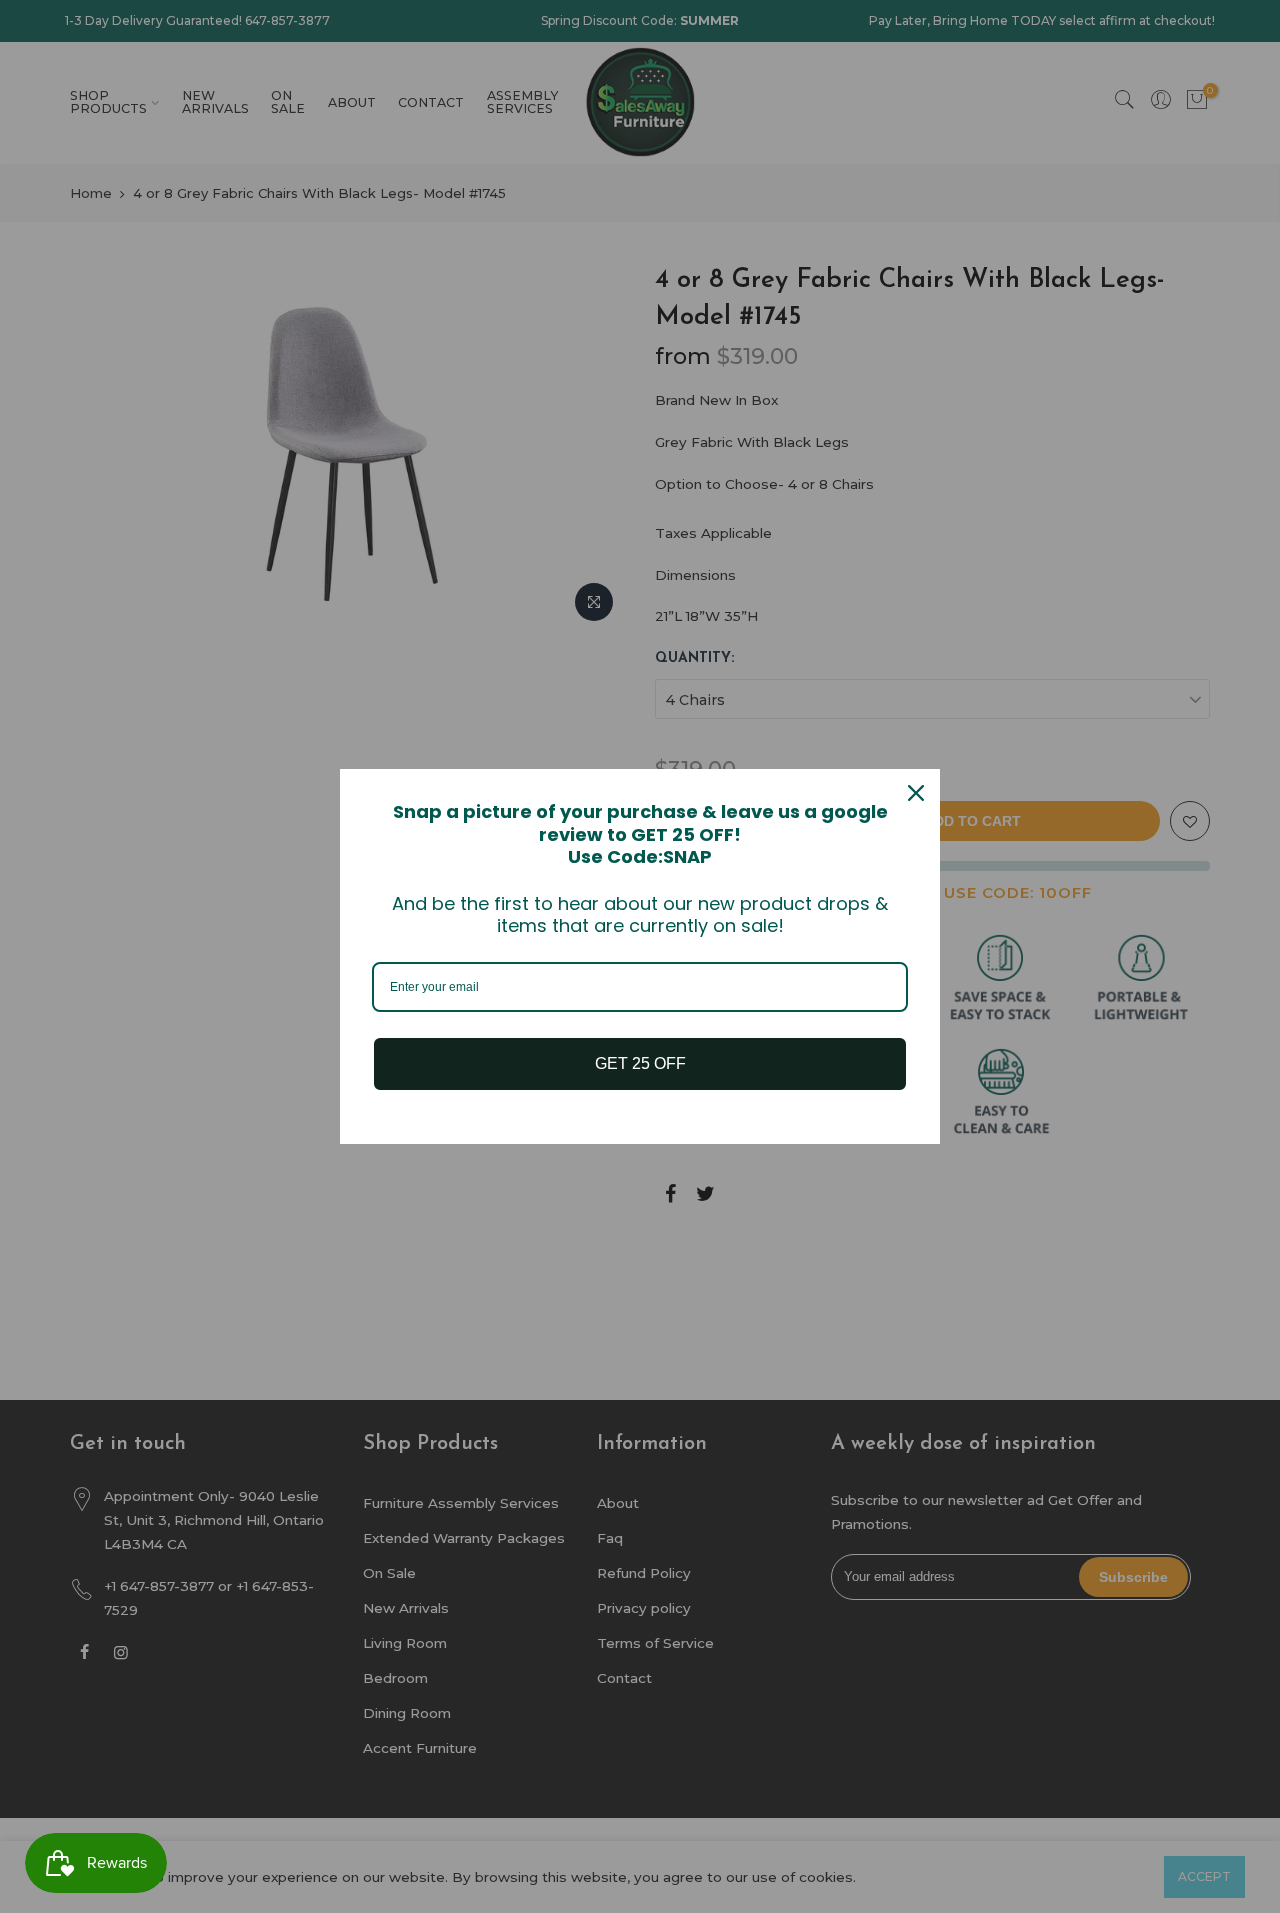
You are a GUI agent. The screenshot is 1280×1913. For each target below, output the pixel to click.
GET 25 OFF (640, 1063)
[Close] (916, 793)
